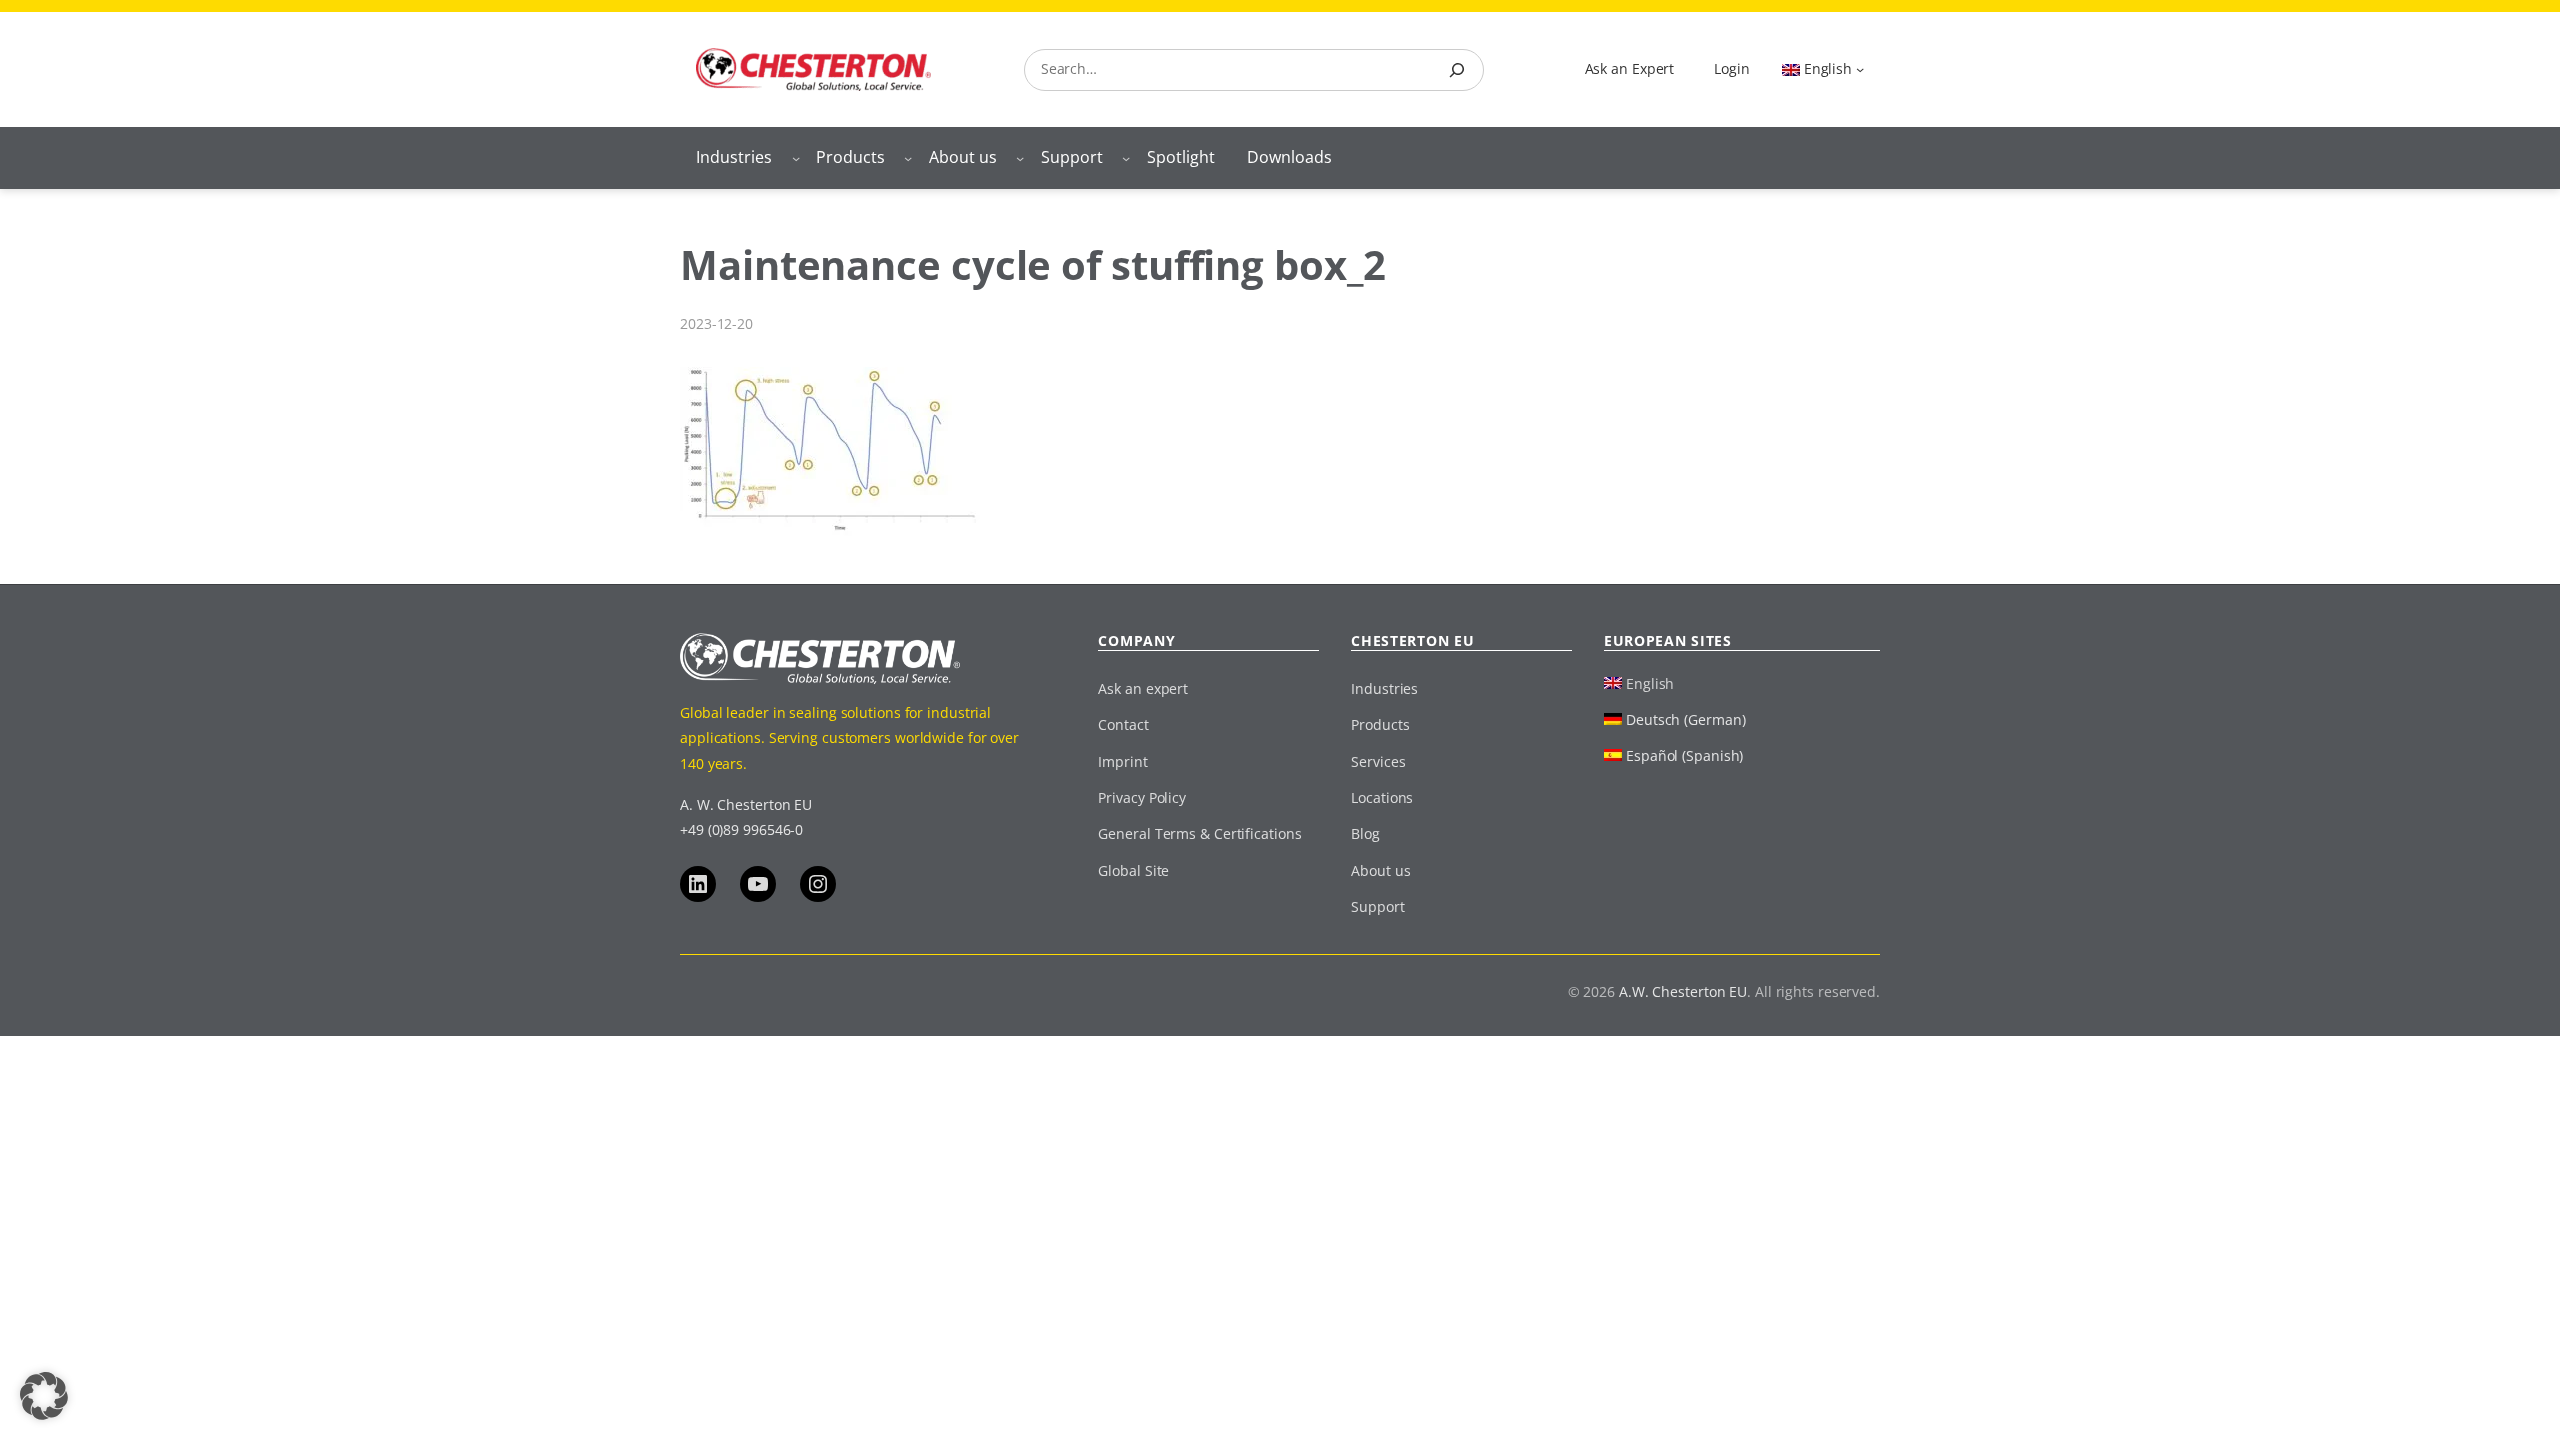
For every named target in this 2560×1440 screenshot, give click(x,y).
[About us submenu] (1020, 158)
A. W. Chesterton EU (746, 804)
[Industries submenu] (796, 158)
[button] (44, 1396)
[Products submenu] (908, 158)
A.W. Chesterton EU (1683, 991)
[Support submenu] (1126, 158)
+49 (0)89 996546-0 (741, 829)
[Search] (1457, 70)
